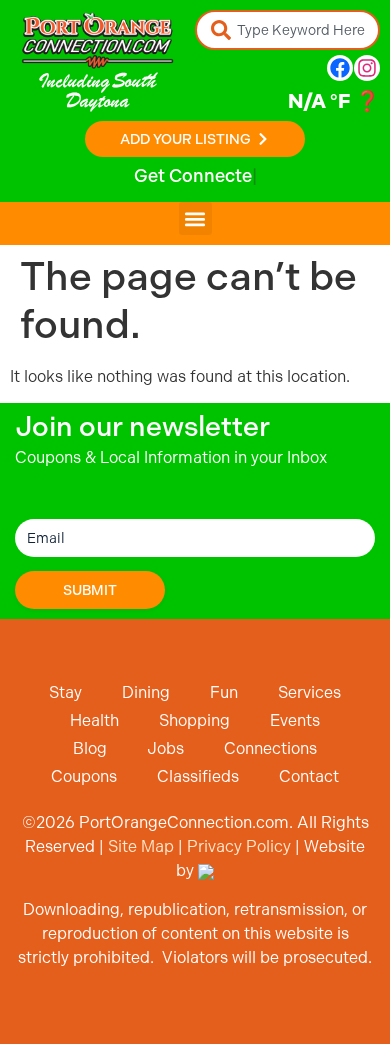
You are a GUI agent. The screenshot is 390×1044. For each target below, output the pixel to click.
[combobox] (287, 30)
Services (309, 692)
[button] (195, 218)
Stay (65, 692)
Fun (224, 692)
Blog (90, 748)
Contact (309, 776)
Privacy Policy (239, 846)
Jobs (165, 748)
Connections (270, 748)
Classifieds (198, 776)
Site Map (141, 846)
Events (295, 720)
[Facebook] (340, 68)
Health (94, 720)
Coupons (84, 776)
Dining (146, 692)
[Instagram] (367, 68)
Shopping (194, 720)
